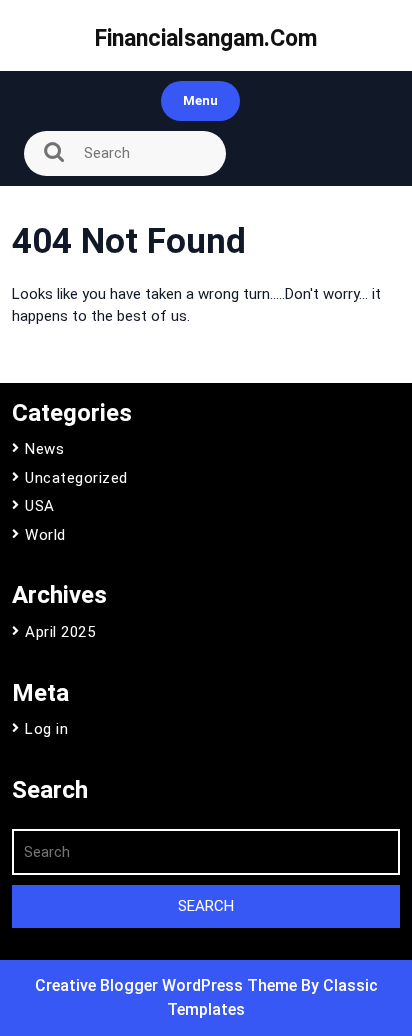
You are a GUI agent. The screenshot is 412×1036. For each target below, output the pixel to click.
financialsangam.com (206, 38)
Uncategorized (76, 478)
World (45, 535)
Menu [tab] (200, 100)
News (44, 449)
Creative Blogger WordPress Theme (168, 985)
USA (40, 506)
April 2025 (60, 632)
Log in (46, 729)
